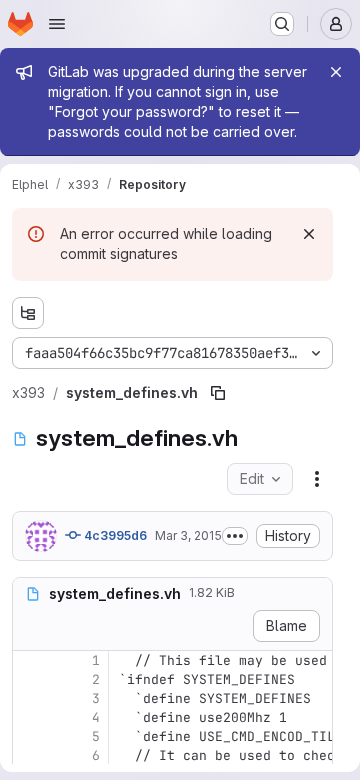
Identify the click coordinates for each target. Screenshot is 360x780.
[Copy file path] (218, 393)
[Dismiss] (309, 234)
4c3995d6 (114, 535)
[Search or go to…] (282, 24)
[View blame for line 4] (30, 717)
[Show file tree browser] (28, 313)
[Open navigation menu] (57, 24)
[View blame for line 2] (30, 679)
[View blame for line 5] (30, 736)
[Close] (336, 72)
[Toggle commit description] (235, 536)
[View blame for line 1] (30, 660)
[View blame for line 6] (30, 755)
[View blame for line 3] (30, 698)
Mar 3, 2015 (188, 535)
